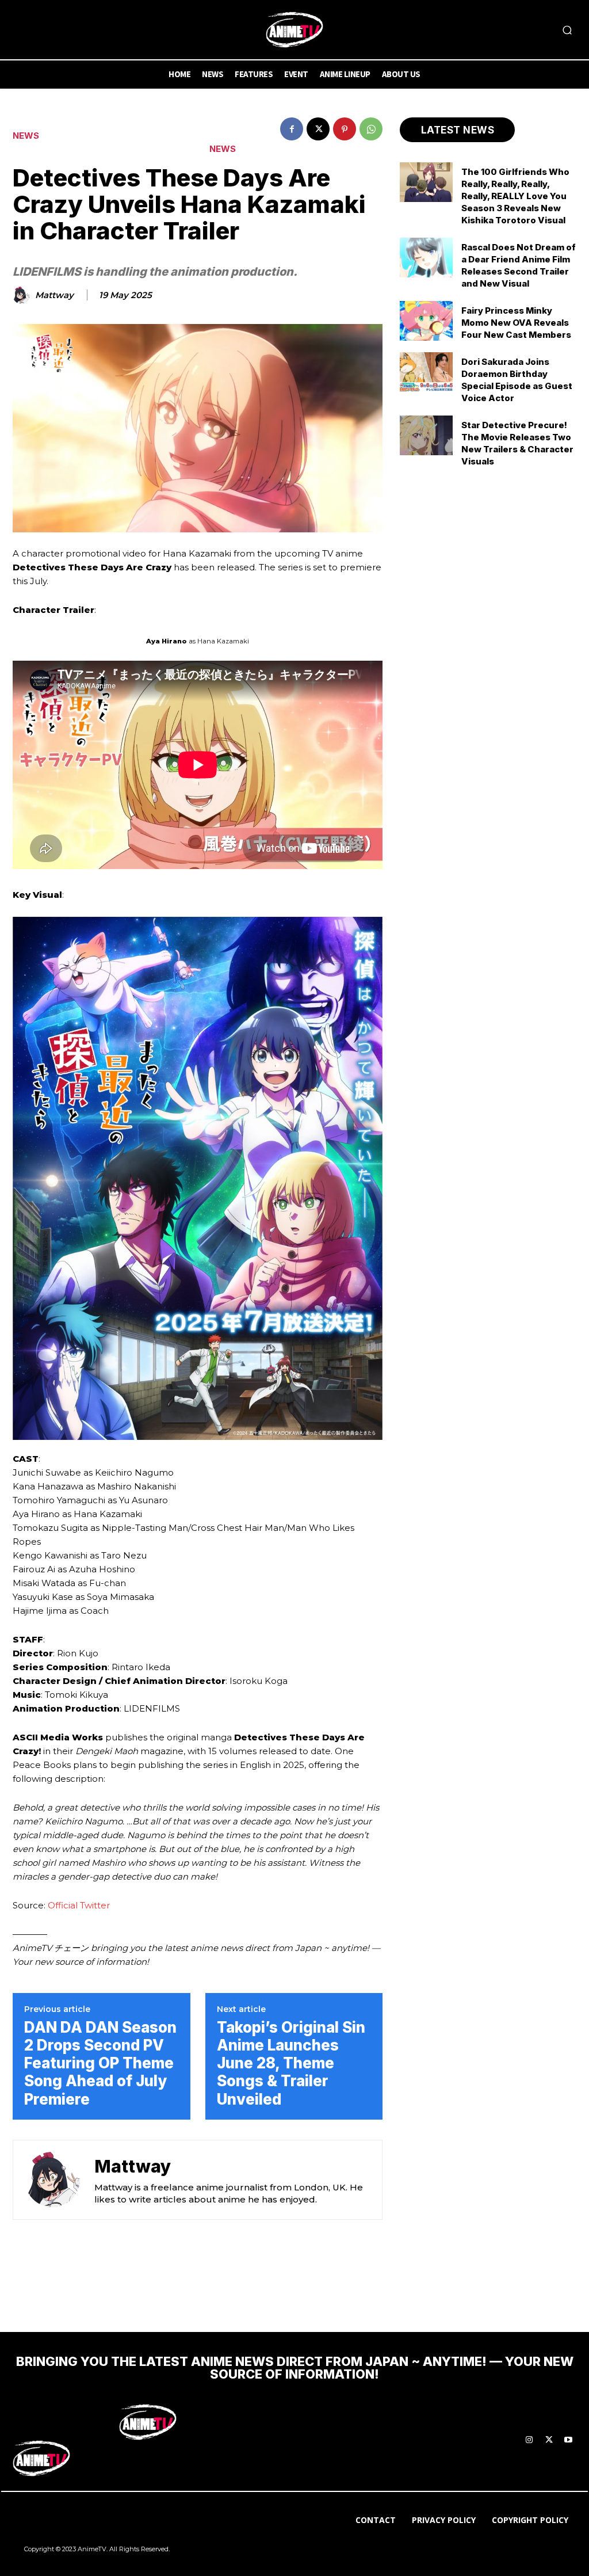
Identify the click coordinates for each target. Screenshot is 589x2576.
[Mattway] (23, 295)
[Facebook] (292, 129)
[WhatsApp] (371, 129)
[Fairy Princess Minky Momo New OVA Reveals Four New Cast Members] (426, 321)
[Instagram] (529, 2440)
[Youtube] (568, 2440)
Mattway (54, 295)
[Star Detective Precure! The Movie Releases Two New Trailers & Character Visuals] (426, 435)
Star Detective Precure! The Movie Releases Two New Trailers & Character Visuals (517, 443)
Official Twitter (79, 1905)
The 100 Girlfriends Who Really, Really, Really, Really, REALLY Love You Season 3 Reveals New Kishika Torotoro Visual (515, 196)
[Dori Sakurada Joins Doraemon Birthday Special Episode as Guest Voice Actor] (426, 372)
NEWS (26, 136)
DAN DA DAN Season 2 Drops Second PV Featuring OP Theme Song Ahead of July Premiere (100, 2063)
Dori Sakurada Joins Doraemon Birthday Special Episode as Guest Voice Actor (517, 380)
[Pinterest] (345, 129)
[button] (567, 30)
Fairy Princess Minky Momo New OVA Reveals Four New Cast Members (516, 323)
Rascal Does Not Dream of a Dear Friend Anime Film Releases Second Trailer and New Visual (519, 265)
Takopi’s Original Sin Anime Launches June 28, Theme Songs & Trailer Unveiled (291, 2063)
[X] (318, 129)
